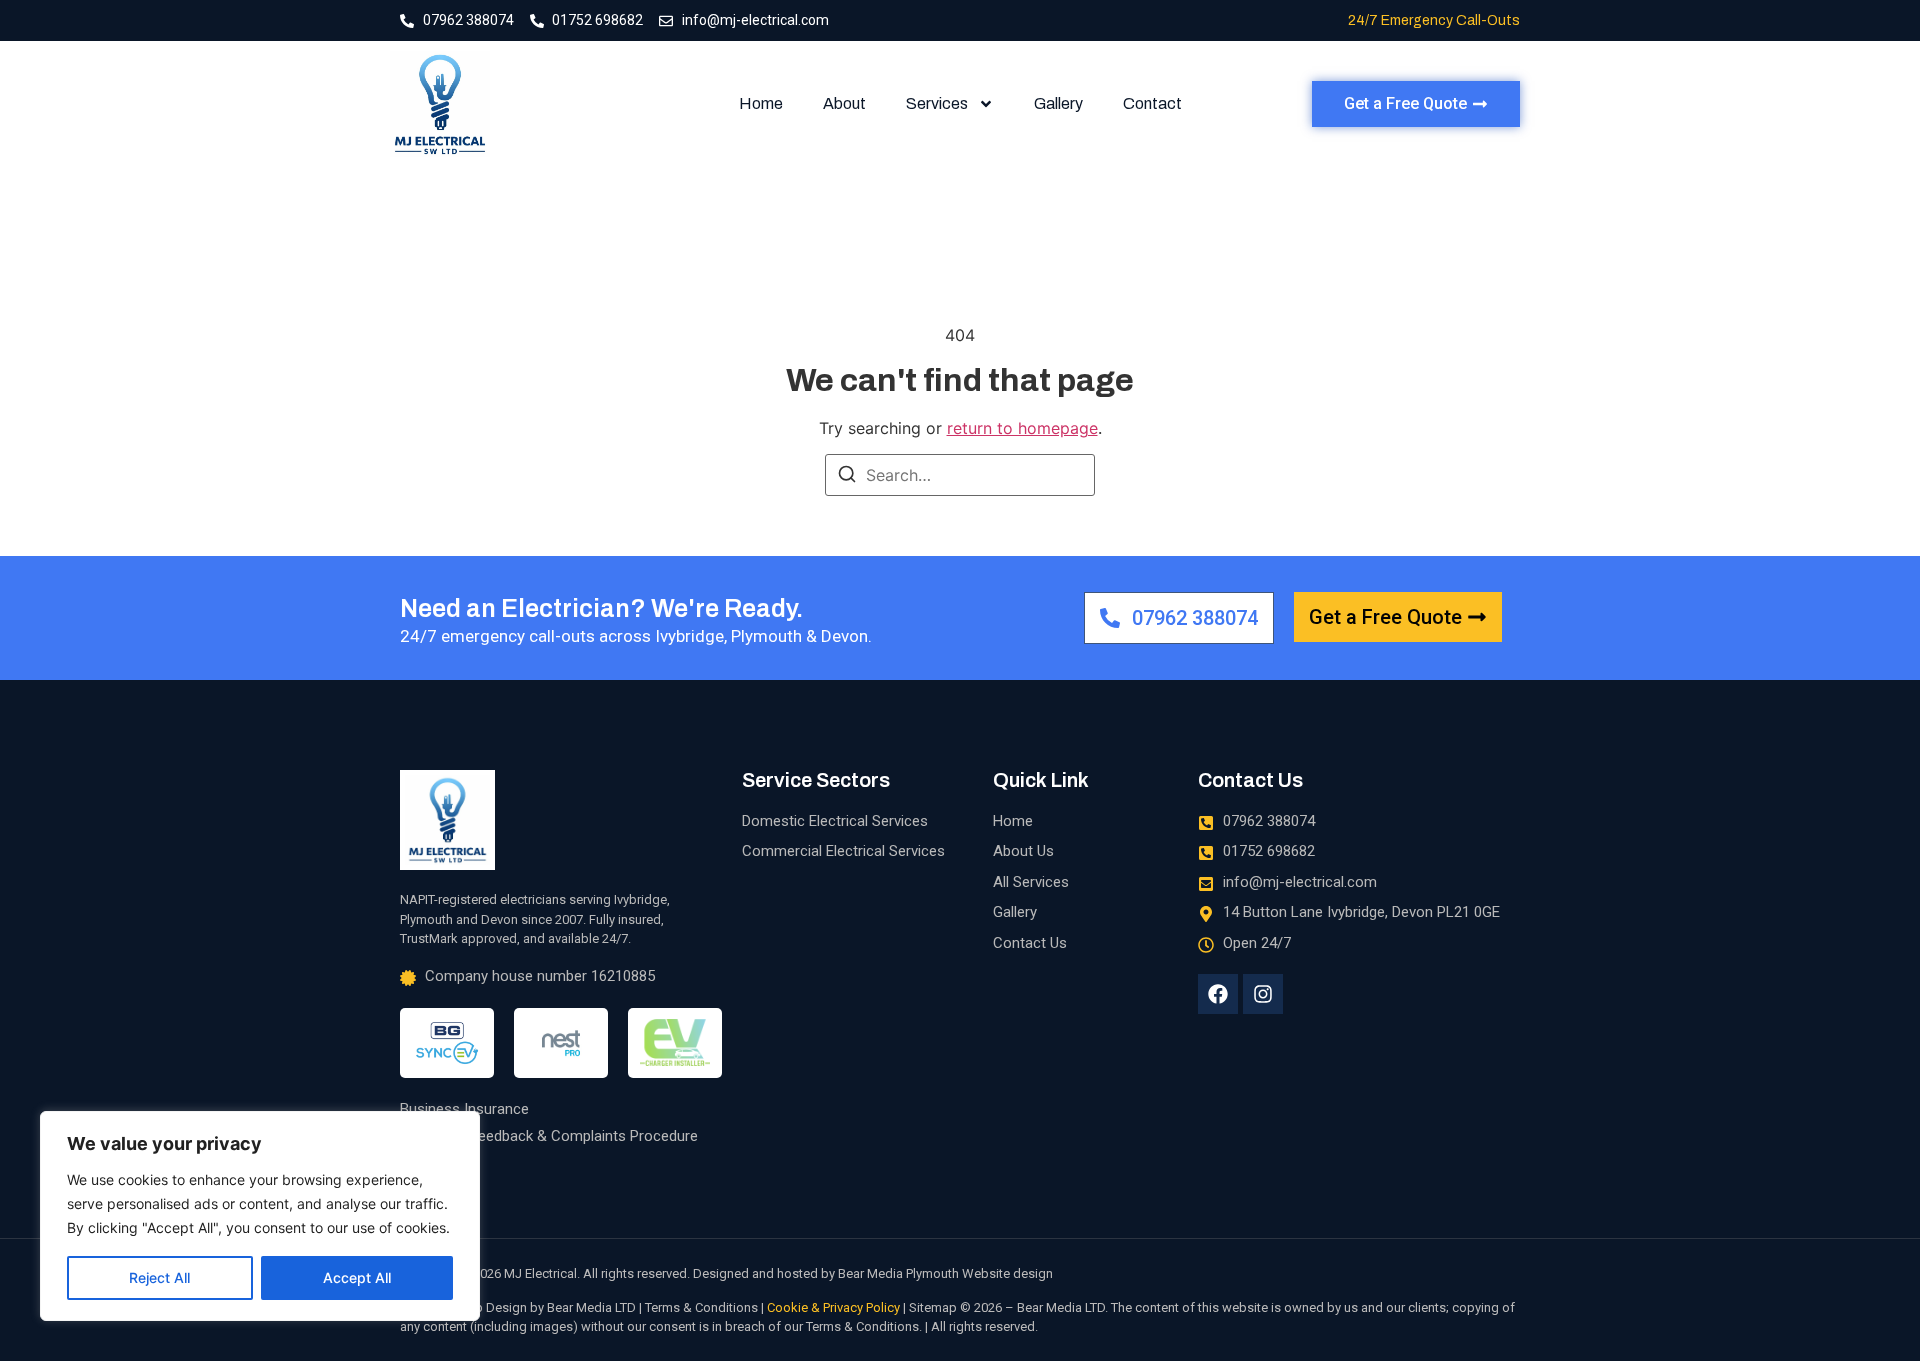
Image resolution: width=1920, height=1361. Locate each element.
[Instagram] (1263, 994)
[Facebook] (1218, 994)
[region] (260, 1216)
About (844, 103)
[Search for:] (960, 475)
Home (761, 103)
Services (937, 103)
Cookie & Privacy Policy (833, 1307)
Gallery (1058, 103)
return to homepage (1022, 428)
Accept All (357, 1277)
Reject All (159, 1277)
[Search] (847, 477)
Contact (1152, 103)
